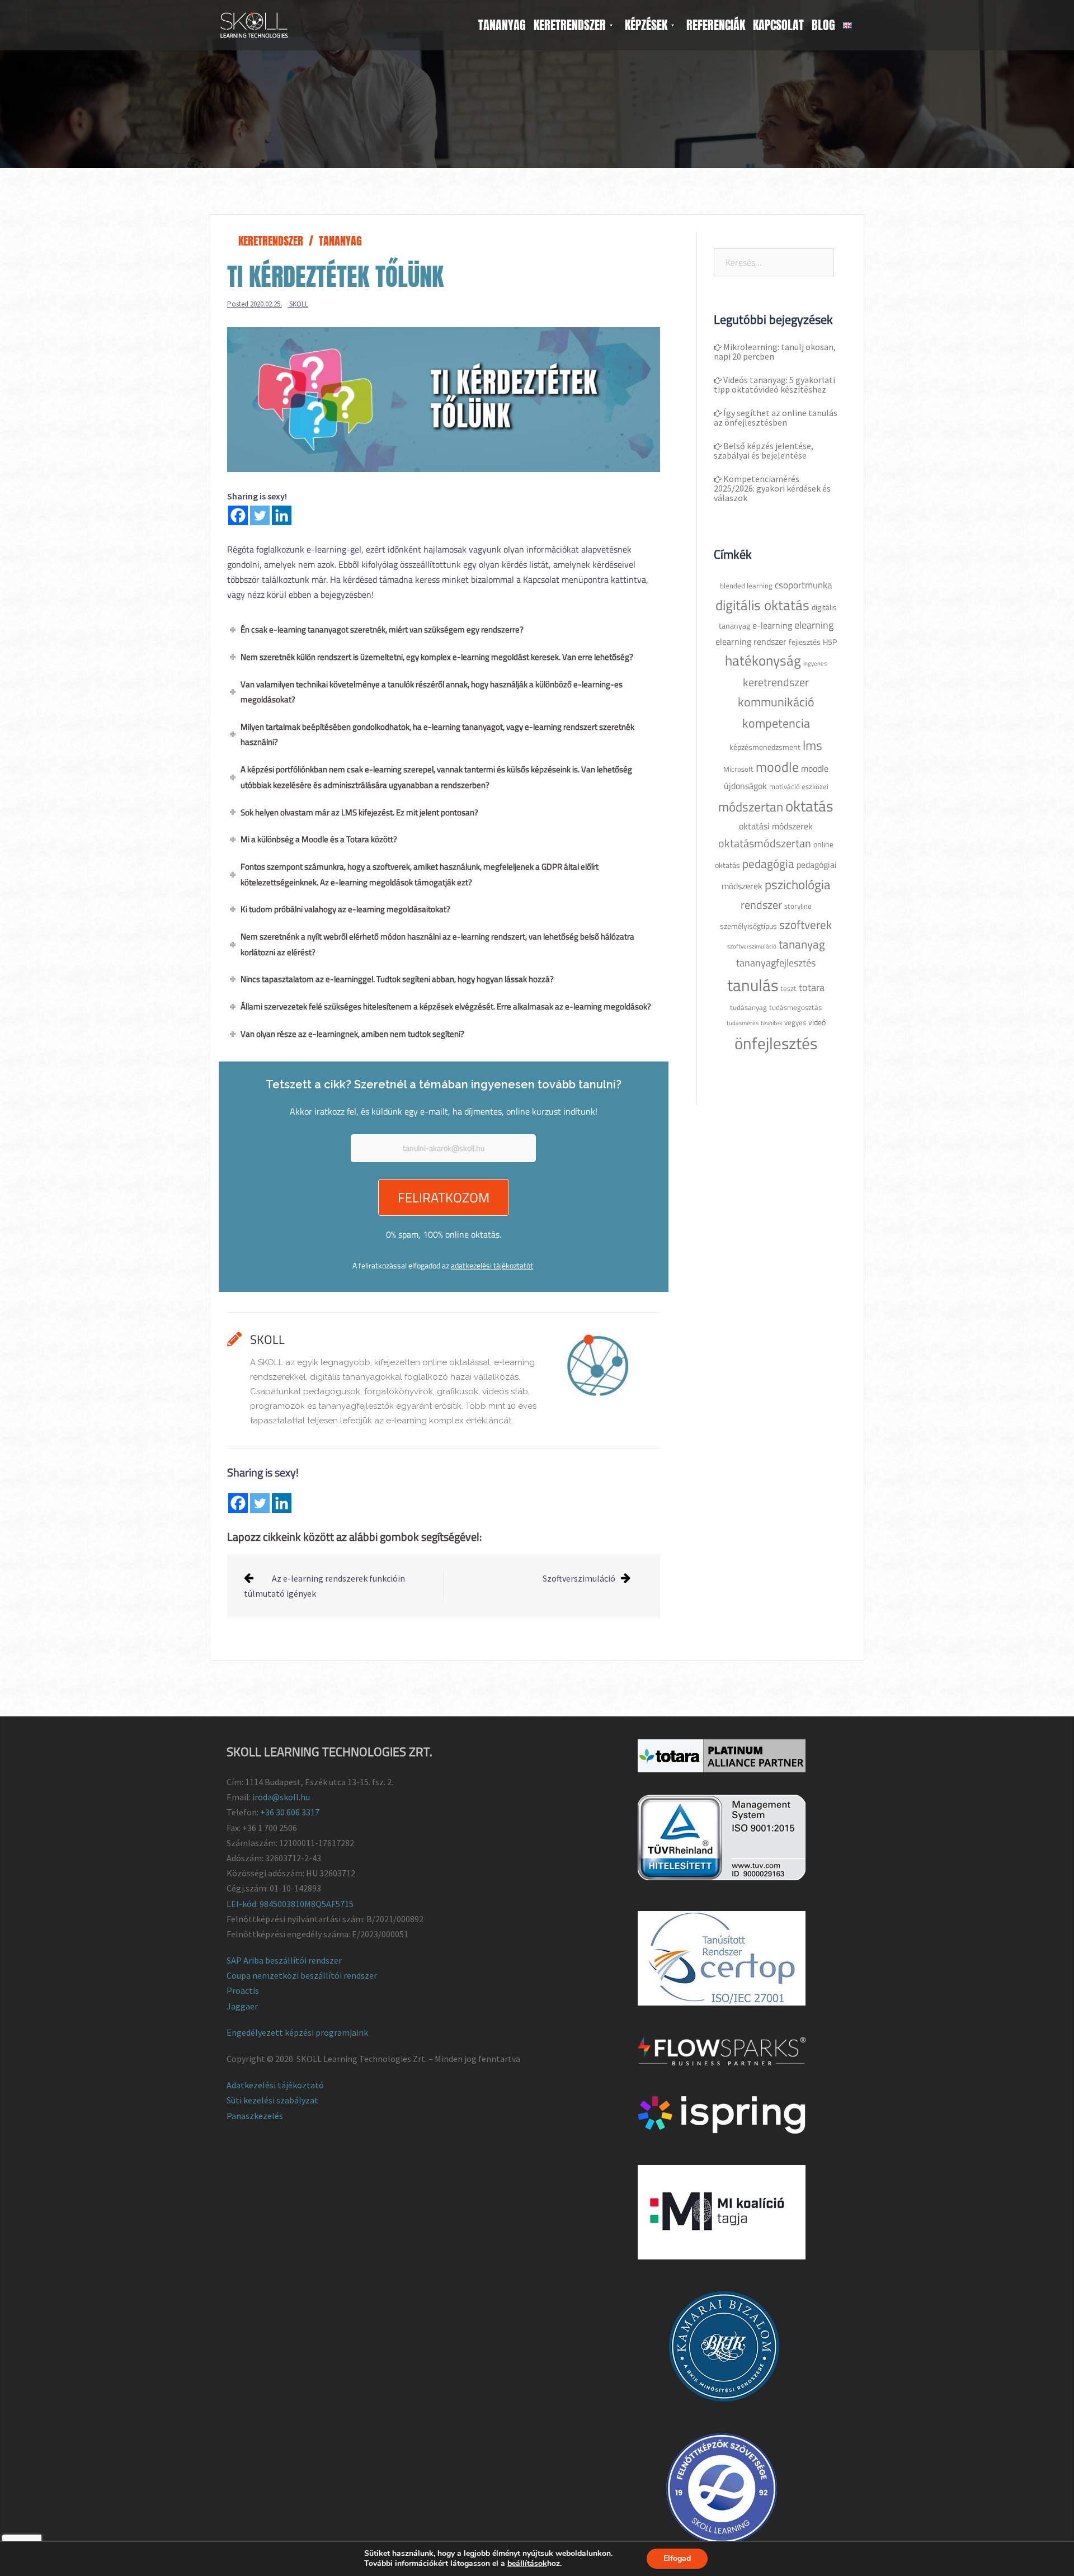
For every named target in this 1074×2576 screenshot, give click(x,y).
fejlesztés (805, 642)
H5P (830, 642)
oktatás (809, 806)
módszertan (751, 807)
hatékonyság (763, 660)
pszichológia (798, 884)
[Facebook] (238, 515)
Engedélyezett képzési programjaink (297, 2032)
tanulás (753, 985)
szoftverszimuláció (752, 946)
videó (817, 1022)
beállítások (527, 2564)
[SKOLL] (254, 24)
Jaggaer (242, 2006)
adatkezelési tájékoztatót (492, 1265)
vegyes (795, 1023)
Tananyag (340, 241)
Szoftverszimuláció (579, 1578)
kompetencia (776, 723)
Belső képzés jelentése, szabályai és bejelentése (764, 450)
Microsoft (738, 769)
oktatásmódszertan (765, 843)
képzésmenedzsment (765, 747)
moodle (777, 767)
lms (812, 745)
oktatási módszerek (776, 826)
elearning (814, 625)
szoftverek (805, 924)
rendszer (761, 905)
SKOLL (299, 304)
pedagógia (768, 864)
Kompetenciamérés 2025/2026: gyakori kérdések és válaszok (772, 488)
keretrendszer (776, 682)
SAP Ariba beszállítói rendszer (284, 1960)
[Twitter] (260, 515)
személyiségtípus (748, 926)
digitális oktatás (762, 605)
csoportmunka (804, 585)
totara (812, 987)
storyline (798, 906)
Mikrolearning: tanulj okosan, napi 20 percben (775, 352)
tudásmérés (743, 1023)
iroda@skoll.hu (281, 1797)
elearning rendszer (751, 641)
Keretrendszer (271, 241)
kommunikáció (776, 702)
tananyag (802, 944)
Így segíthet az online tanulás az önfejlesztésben (776, 417)
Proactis (243, 1990)
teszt (788, 989)
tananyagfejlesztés (776, 963)
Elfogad (677, 2558)
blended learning (746, 586)
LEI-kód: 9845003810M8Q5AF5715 (290, 1904)
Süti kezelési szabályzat (272, 2100)
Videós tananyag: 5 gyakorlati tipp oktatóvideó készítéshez (774, 384)
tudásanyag (748, 1008)
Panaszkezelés (255, 2116)
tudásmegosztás (795, 1008)
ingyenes (815, 663)
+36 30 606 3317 (290, 1812)
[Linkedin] (282, 515)
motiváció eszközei (799, 787)
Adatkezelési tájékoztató (275, 2085)
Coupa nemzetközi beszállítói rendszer (302, 1975)
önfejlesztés (776, 1043)
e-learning (772, 625)
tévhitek (771, 1023)
